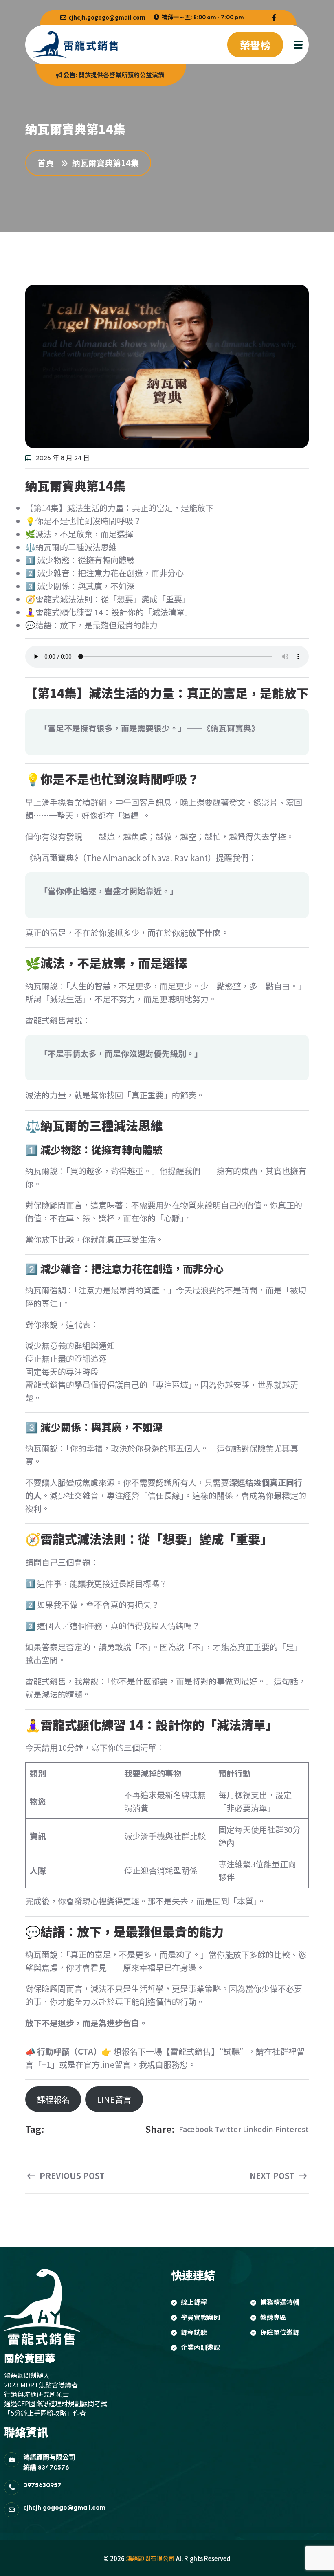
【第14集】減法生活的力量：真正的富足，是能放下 (119, 508)
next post (273, 2176)
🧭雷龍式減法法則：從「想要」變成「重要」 (108, 599)
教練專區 (273, 2317)
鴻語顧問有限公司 (150, 2558)
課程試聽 (194, 2332)
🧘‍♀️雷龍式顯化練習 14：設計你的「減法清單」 (109, 612)
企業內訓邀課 (200, 2347)
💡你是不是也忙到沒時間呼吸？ (83, 521)
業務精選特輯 (280, 2302)
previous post (71, 2176)
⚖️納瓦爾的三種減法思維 (71, 547)
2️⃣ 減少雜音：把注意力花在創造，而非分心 (104, 573)
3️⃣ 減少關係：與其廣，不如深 (80, 586)
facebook (196, 2129)
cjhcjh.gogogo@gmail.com (106, 17)
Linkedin (258, 2129)
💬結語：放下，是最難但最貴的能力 (91, 625)
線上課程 (194, 2302)
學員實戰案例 (200, 2317)
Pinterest (292, 2129)
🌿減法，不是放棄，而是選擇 (79, 534)
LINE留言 (114, 2099)
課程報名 (53, 2099)
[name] (274, 17)
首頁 (48, 163)
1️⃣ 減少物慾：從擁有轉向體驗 (80, 560)
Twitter (228, 2129)
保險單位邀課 (280, 2332)
